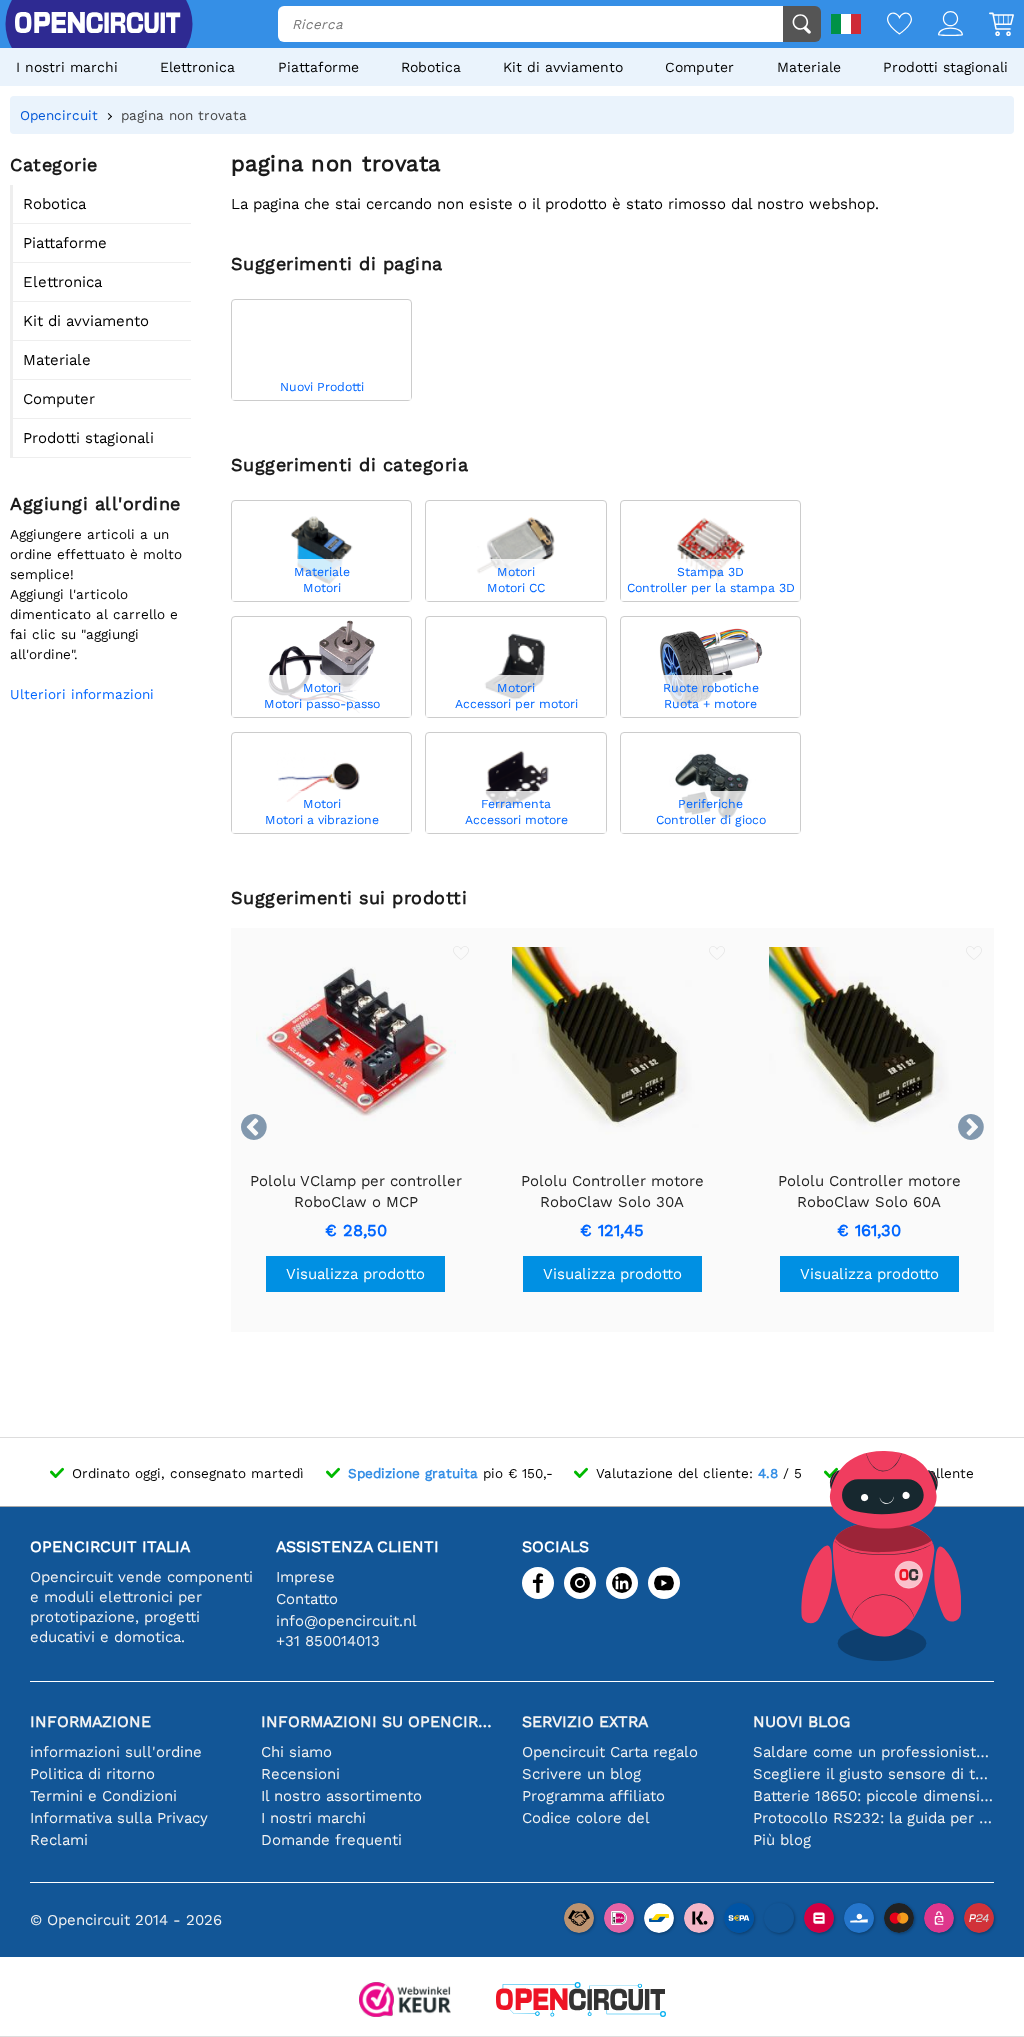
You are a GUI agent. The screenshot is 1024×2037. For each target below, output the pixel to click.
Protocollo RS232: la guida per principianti (873, 1818)
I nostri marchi (67, 67)
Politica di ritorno (92, 1774)
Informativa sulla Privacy (119, 1818)
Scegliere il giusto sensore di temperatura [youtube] (873, 1774)
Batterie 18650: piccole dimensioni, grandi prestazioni (873, 1796)
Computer (699, 67)
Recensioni (300, 1774)
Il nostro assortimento (341, 1796)
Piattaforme (318, 67)
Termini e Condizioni (103, 1796)
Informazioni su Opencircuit (381, 1721)
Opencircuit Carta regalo (610, 1752)
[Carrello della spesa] (988, 25)
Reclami (59, 1840)
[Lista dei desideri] (886, 25)
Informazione (90, 1721)
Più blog (782, 1840)
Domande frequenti (331, 1840)
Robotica (431, 67)
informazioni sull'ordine (116, 1752)
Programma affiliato (593, 1796)
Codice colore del (586, 1818)
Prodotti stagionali (945, 67)
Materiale (809, 67)
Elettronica (197, 67)
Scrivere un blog (581, 1774)
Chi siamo (296, 1752)
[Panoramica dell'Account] (937, 25)
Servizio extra (585, 1721)
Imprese (305, 1577)
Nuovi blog (801, 1721)
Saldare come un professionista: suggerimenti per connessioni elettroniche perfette (873, 1752)
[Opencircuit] (581, 2001)
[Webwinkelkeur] (405, 2001)
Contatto (307, 1599)
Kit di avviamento (563, 67)
